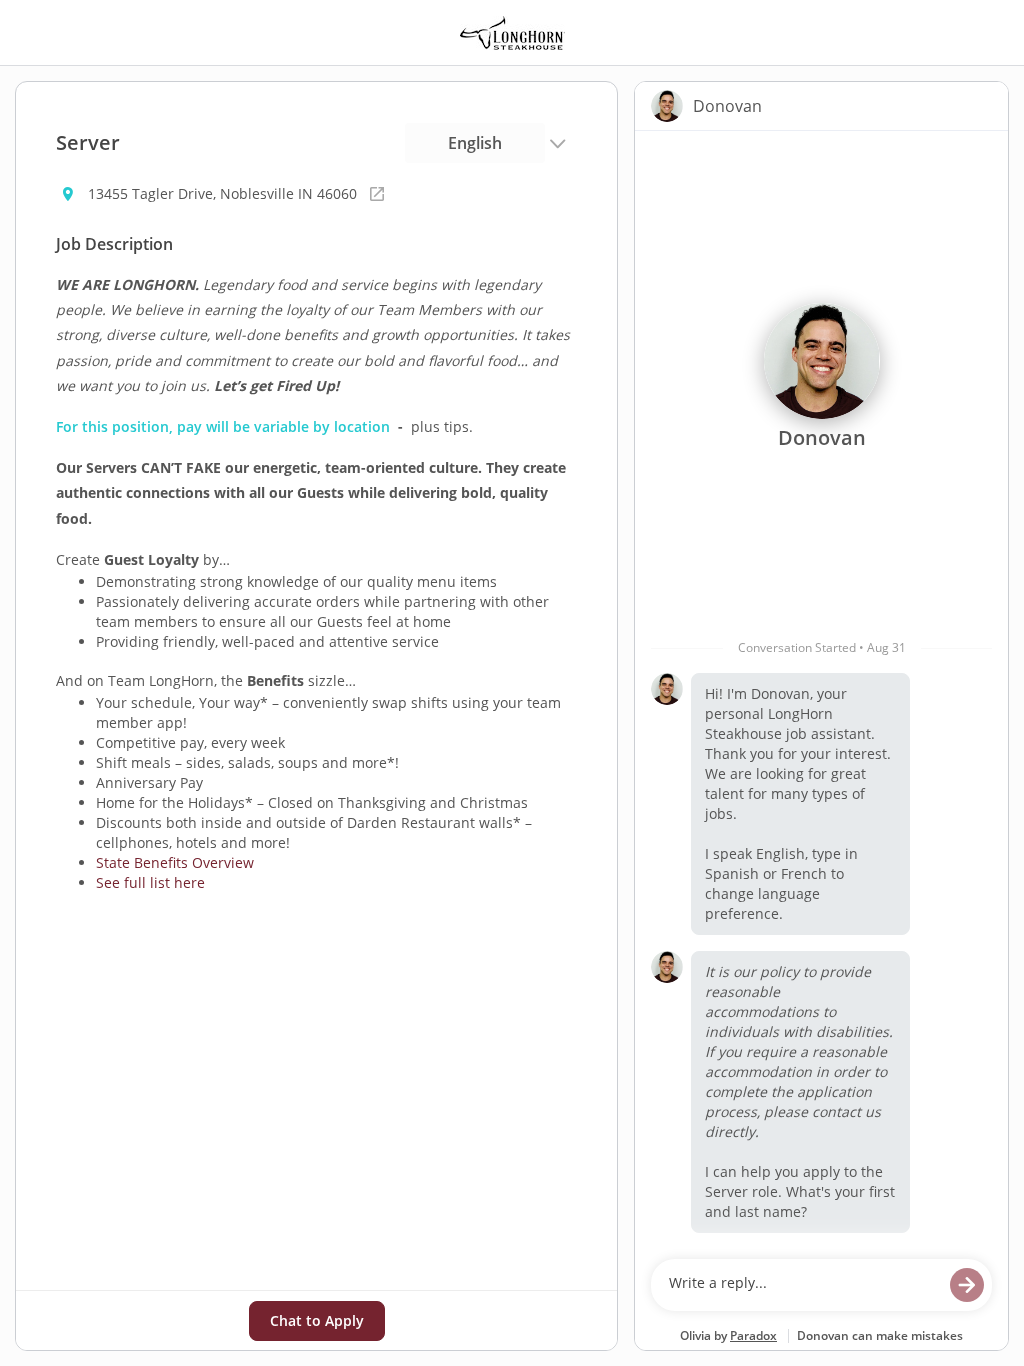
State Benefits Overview (175, 862)
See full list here (150, 882)
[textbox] (802, 1285)
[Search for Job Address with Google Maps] (377, 194)
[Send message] (967, 1285)
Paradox (753, 1335)
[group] (821, 690)
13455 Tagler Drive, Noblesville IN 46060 (222, 193)
